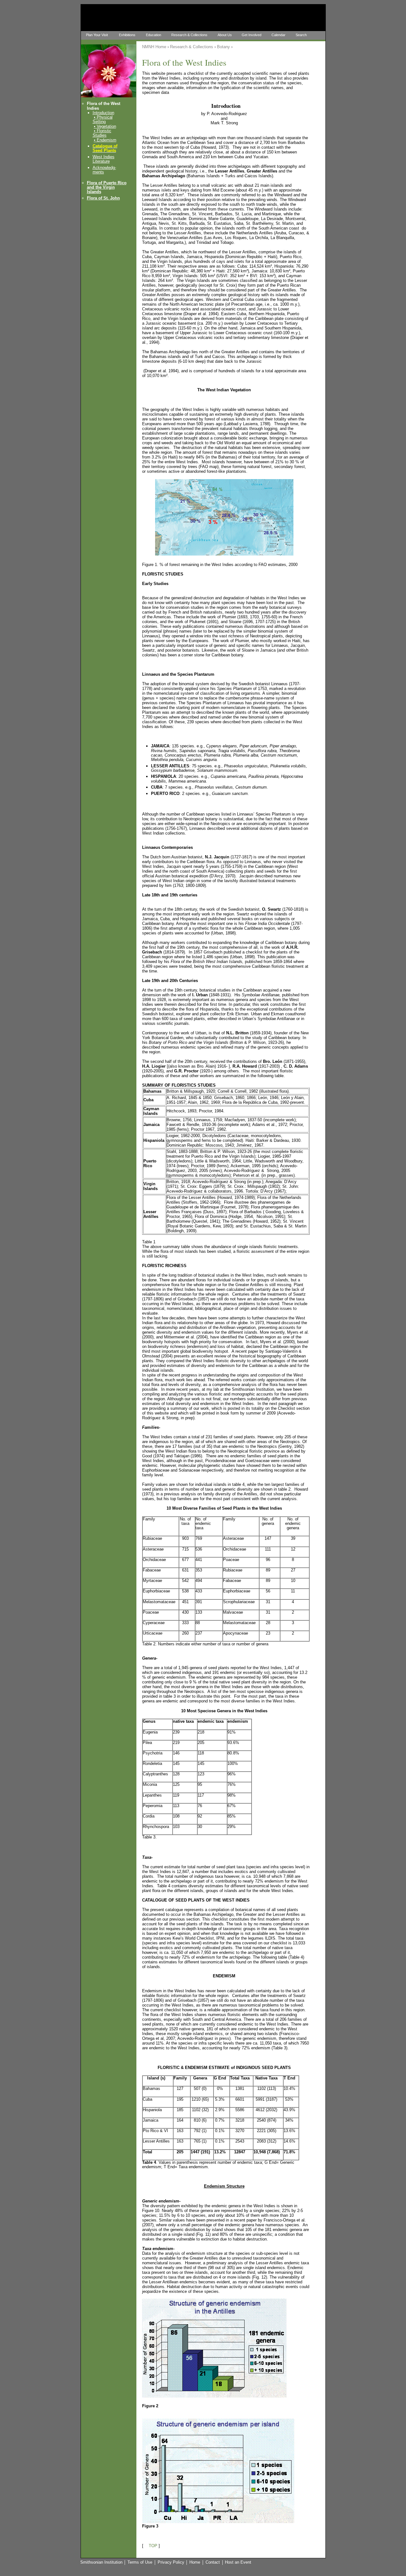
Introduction (103, 113)
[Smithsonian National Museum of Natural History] (139, 16)
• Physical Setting (103, 119)
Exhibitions (127, 35)
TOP (153, 2546)
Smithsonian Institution (101, 2562)
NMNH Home (154, 47)
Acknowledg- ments (104, 170)
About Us (225, 35)
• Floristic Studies (102, 133)
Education (154, 35)
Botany (223, 47)
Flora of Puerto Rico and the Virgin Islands (107, 187)
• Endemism (105, 140)
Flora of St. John (103, 198)
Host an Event (238, 2562)
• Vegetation (105, 126)
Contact (213, 2562)
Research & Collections (189, 35)
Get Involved (252, 35)
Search (301, 35)
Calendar (278, 35)
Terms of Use (140, 2562)
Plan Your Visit (97, 35)
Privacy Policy (171, 2562)
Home (195, 2562)
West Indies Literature (104, 159)
